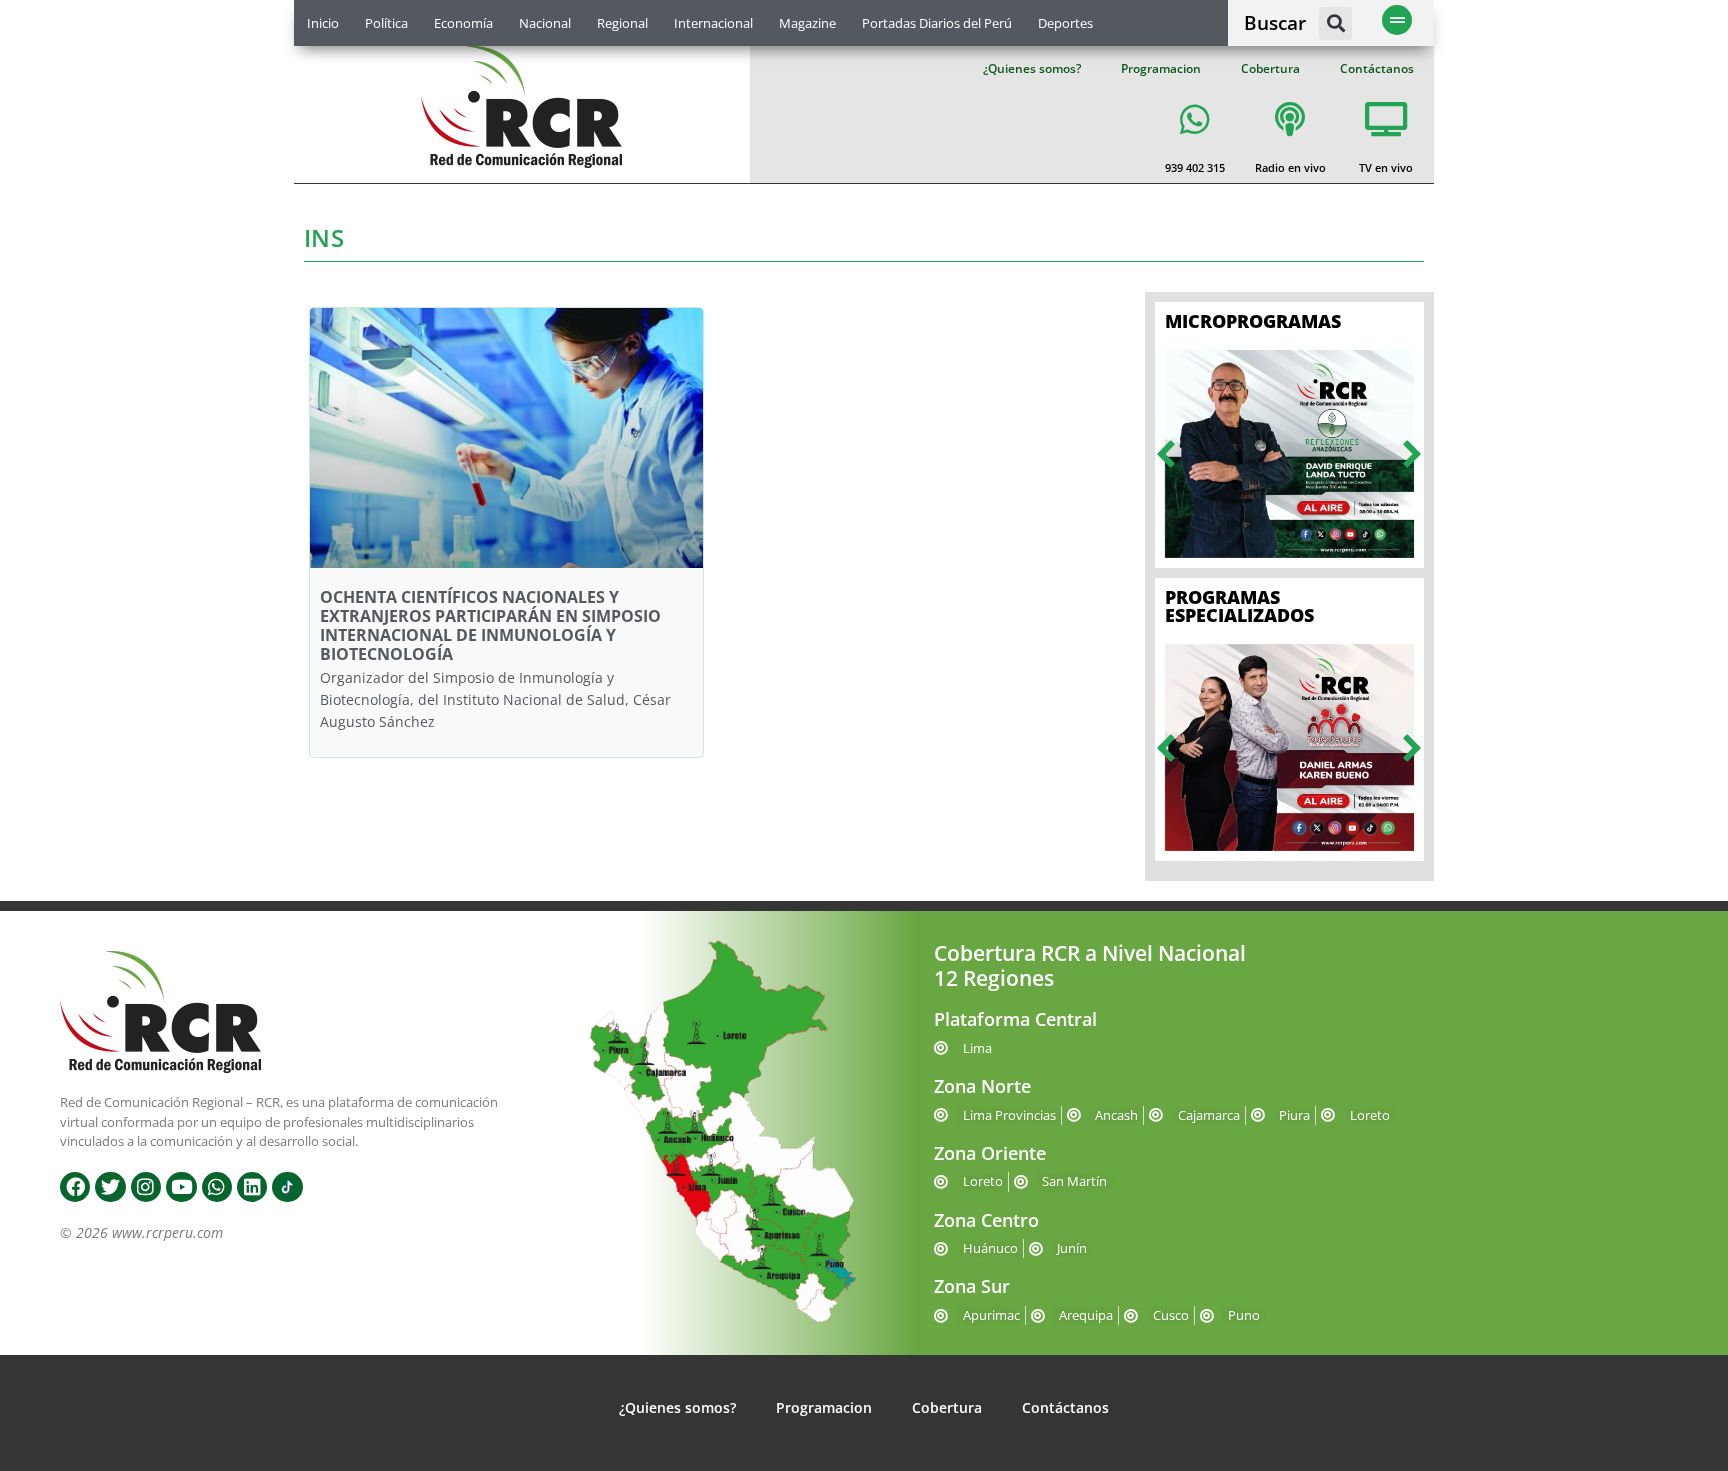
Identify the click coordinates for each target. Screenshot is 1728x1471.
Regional (622, 23)
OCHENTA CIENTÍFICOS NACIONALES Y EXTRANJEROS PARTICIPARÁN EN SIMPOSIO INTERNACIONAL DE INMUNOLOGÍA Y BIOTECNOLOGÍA (490, 626)
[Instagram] (146, 1187)
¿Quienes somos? (1032, 68)
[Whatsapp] (217, 1187)
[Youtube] (181, 1187)
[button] (1335, 23)
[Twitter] (110, 1187)
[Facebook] (75, 1187)
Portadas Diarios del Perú (937, 23)
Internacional (713, 23)
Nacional (545, 23)
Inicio (323, 23)
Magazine (807, 23)
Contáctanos (1377, 68)
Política (386, 23)
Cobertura (1270, 68)
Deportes (1065, 23)
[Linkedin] (252, 1187)
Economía (463, 23)
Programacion (1161, 68)
